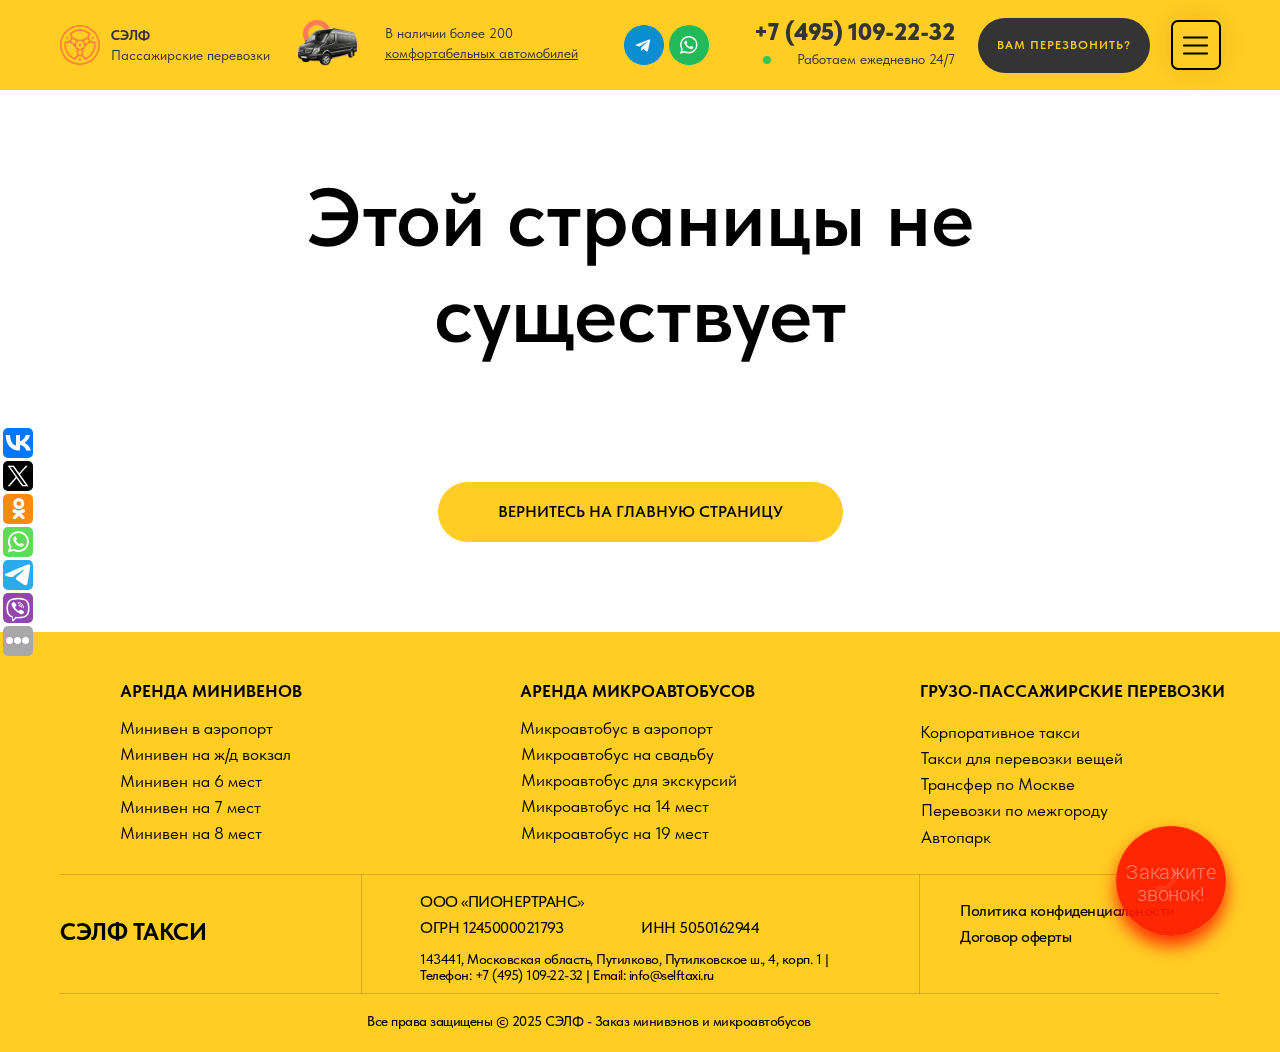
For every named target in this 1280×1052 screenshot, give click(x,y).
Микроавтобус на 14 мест (615, 806)
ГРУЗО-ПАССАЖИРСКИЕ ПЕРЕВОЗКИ (1072, 691)
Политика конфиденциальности (1067, 910)
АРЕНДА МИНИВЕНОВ (211, 691)
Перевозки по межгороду (1014, 810)
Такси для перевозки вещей (1022, 758)
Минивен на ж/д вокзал (205, 754)
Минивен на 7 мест (190, 807)
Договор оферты (1015, 936)
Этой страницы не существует (640, 265)
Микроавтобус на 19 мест (615, 833)
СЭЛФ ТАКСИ (133, 931)
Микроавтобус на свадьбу (617, 754)
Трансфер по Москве (998, 784)
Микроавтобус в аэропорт (616, 728)
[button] (1064, 45)
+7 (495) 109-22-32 (854, 31)
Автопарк (956, 837)
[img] (1195, 45)
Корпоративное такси (1000, 732)
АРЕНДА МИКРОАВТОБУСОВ (637, 691)
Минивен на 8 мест (191, 833)
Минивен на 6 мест (191, 781)
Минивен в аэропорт (196, 728)
